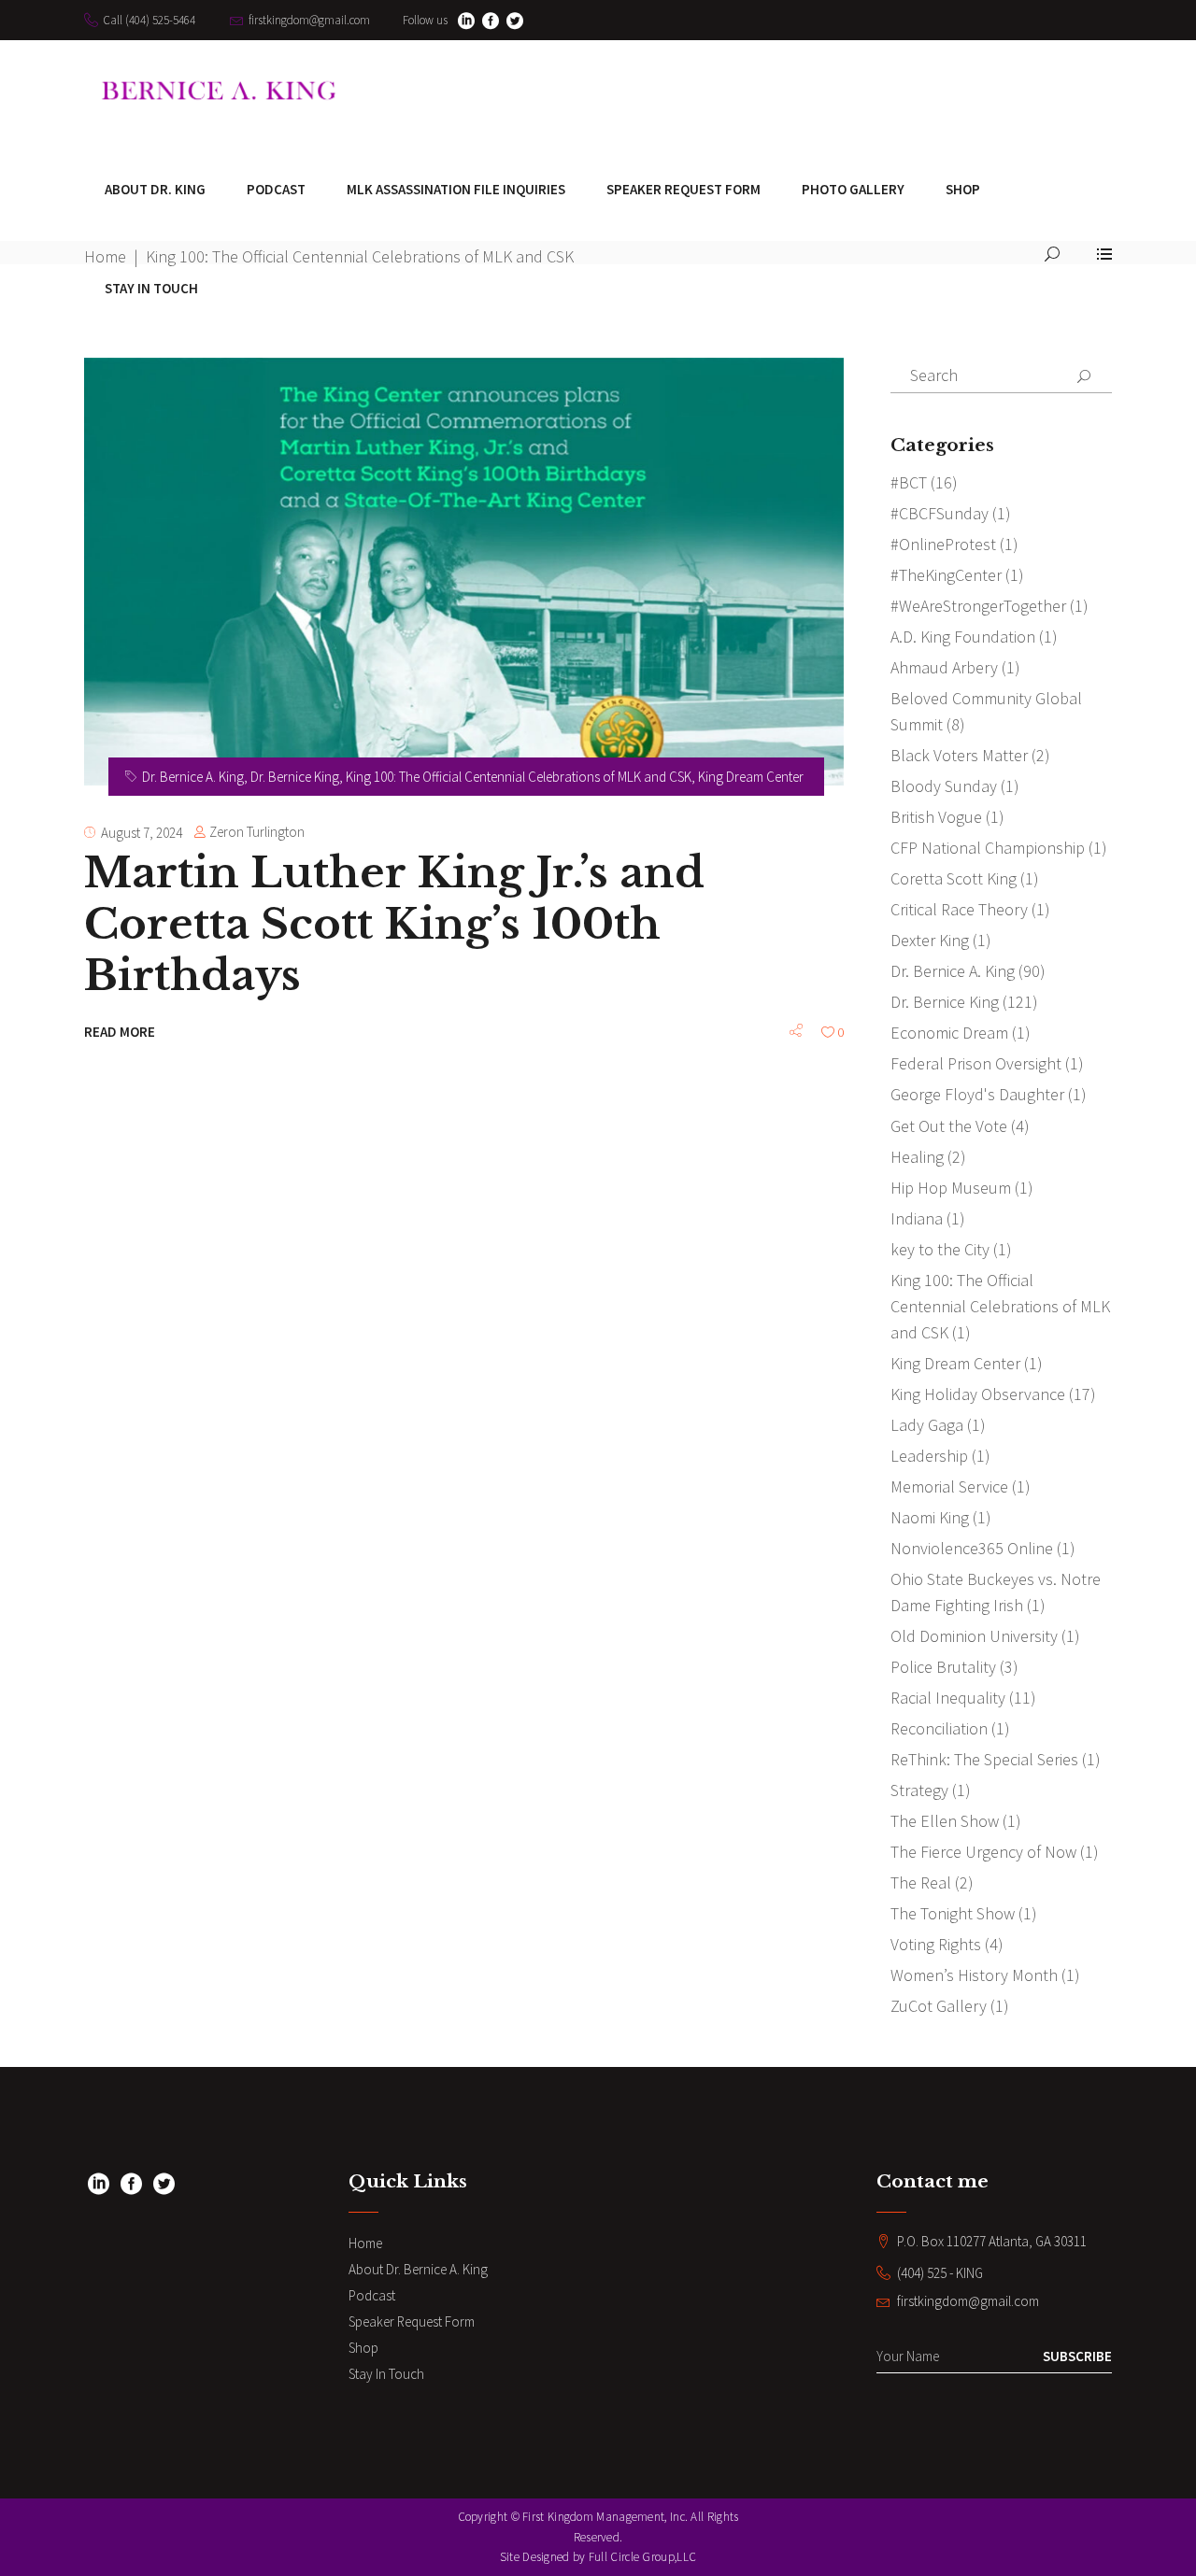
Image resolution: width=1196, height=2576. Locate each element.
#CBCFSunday (940, 513)
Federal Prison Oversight (976, 1063)
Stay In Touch (386, 2374)
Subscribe (1077, 2356)
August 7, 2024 (142, 833)
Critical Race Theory (959, 909)
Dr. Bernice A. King (193, 777)
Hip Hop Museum (951, 1188)
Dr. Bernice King (295, 777)
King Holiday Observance (978, 1394)
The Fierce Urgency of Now (983, 1852)
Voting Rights (936, 1944)
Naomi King (930, 1517)
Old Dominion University (974, 1636)
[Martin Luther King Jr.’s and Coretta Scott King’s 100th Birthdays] (464, 572)
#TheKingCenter (946, 575)
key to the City (940, 1249)
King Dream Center (751, 777)
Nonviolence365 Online (972, 1548)
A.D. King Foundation (963, 637)
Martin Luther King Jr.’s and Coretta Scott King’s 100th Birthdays (394, 924)
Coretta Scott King (954, 878)
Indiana (917, 1218)
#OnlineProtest (943, 544)
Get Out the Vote (949, 1126)
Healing (917, 1157)
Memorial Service (949, 1486)
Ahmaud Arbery (944, 667)
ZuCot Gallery (939, 2006)
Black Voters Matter (959, 755)
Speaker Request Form (412, 2321)
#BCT (909, 482)
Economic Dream (949, 1033)
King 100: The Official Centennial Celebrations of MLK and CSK (519, 777)
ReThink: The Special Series (984, 1759)
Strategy (919, 1790)
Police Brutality (943, 1667)
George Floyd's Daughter (977, 1094)
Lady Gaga (927, 1425)
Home (365, 2243)
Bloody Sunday (944, 786)
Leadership (929, 1456)
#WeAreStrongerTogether (978, 606)
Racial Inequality (948, 1698)
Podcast (372, 2295)
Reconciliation (939, 1728)
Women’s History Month (974, 1975)
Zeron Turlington (257, 832)
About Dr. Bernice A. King (418, 2269)
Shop (363, 2348)
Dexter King (930, 940)
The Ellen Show (945, 1821)
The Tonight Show (953, 1913)
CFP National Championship (988, 848)
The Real (921, 1882)
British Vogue (936, 817)
